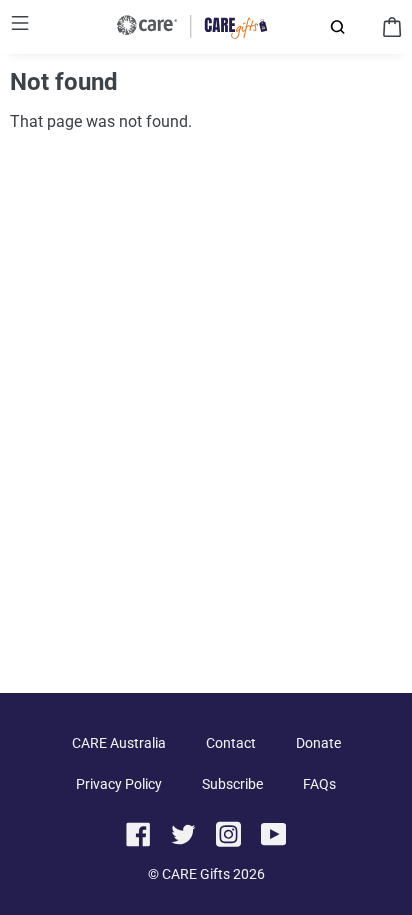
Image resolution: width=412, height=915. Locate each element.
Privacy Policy (119, 784)
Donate (318, 743)
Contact (231, 743)
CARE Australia (119, 743)
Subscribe (232, 784)
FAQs (319, 784)
